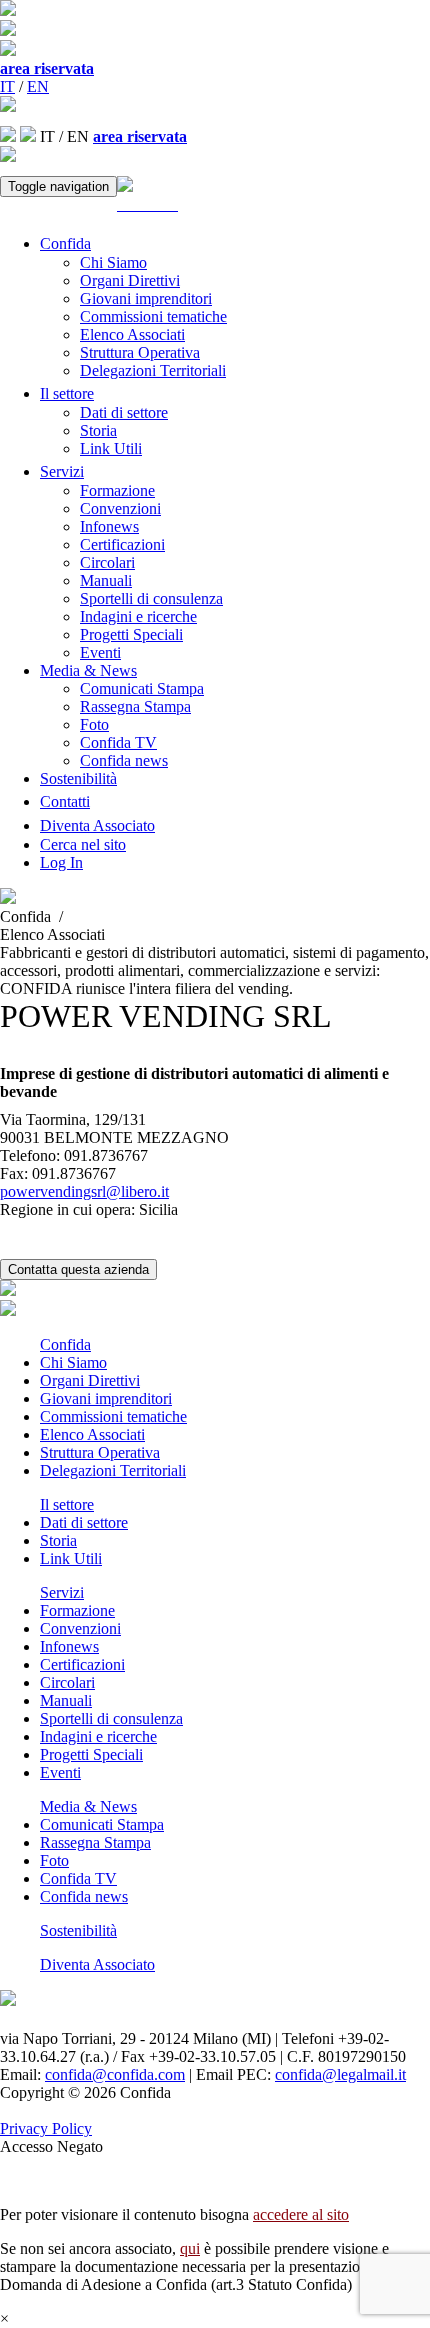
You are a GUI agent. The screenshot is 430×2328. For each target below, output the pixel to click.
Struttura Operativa (140, 352)
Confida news (124, 760)
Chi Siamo (113, 262)
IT (7, 86)
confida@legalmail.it (340, 2074)
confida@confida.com (115, 2074)
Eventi (100, 652)
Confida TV (118, 742)
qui (190, 2248)
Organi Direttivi (130, 280)
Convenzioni (120, 508)
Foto (94, 724)
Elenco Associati (132, 334)
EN (38, 86)
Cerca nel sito (83, 844)
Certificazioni (122, 544)
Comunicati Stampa (142, 688)
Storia (98, 430)
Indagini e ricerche (138, 616)
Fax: (14, 1173)
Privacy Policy (46, 2128)
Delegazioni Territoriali (153, 370)
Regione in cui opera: (67, 1209)
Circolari (107, 562)
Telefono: (30, 1155)
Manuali (106, 580)
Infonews (109, 526)
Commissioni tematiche (153, 316)
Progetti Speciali (131, 634)
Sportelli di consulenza (151, 598)
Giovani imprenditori (146, 298)
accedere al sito (301, 2214)
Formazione (117, 490)
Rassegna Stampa (135, 706)
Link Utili (111, 448)
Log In (61, 862)
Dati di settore (124, 412)
